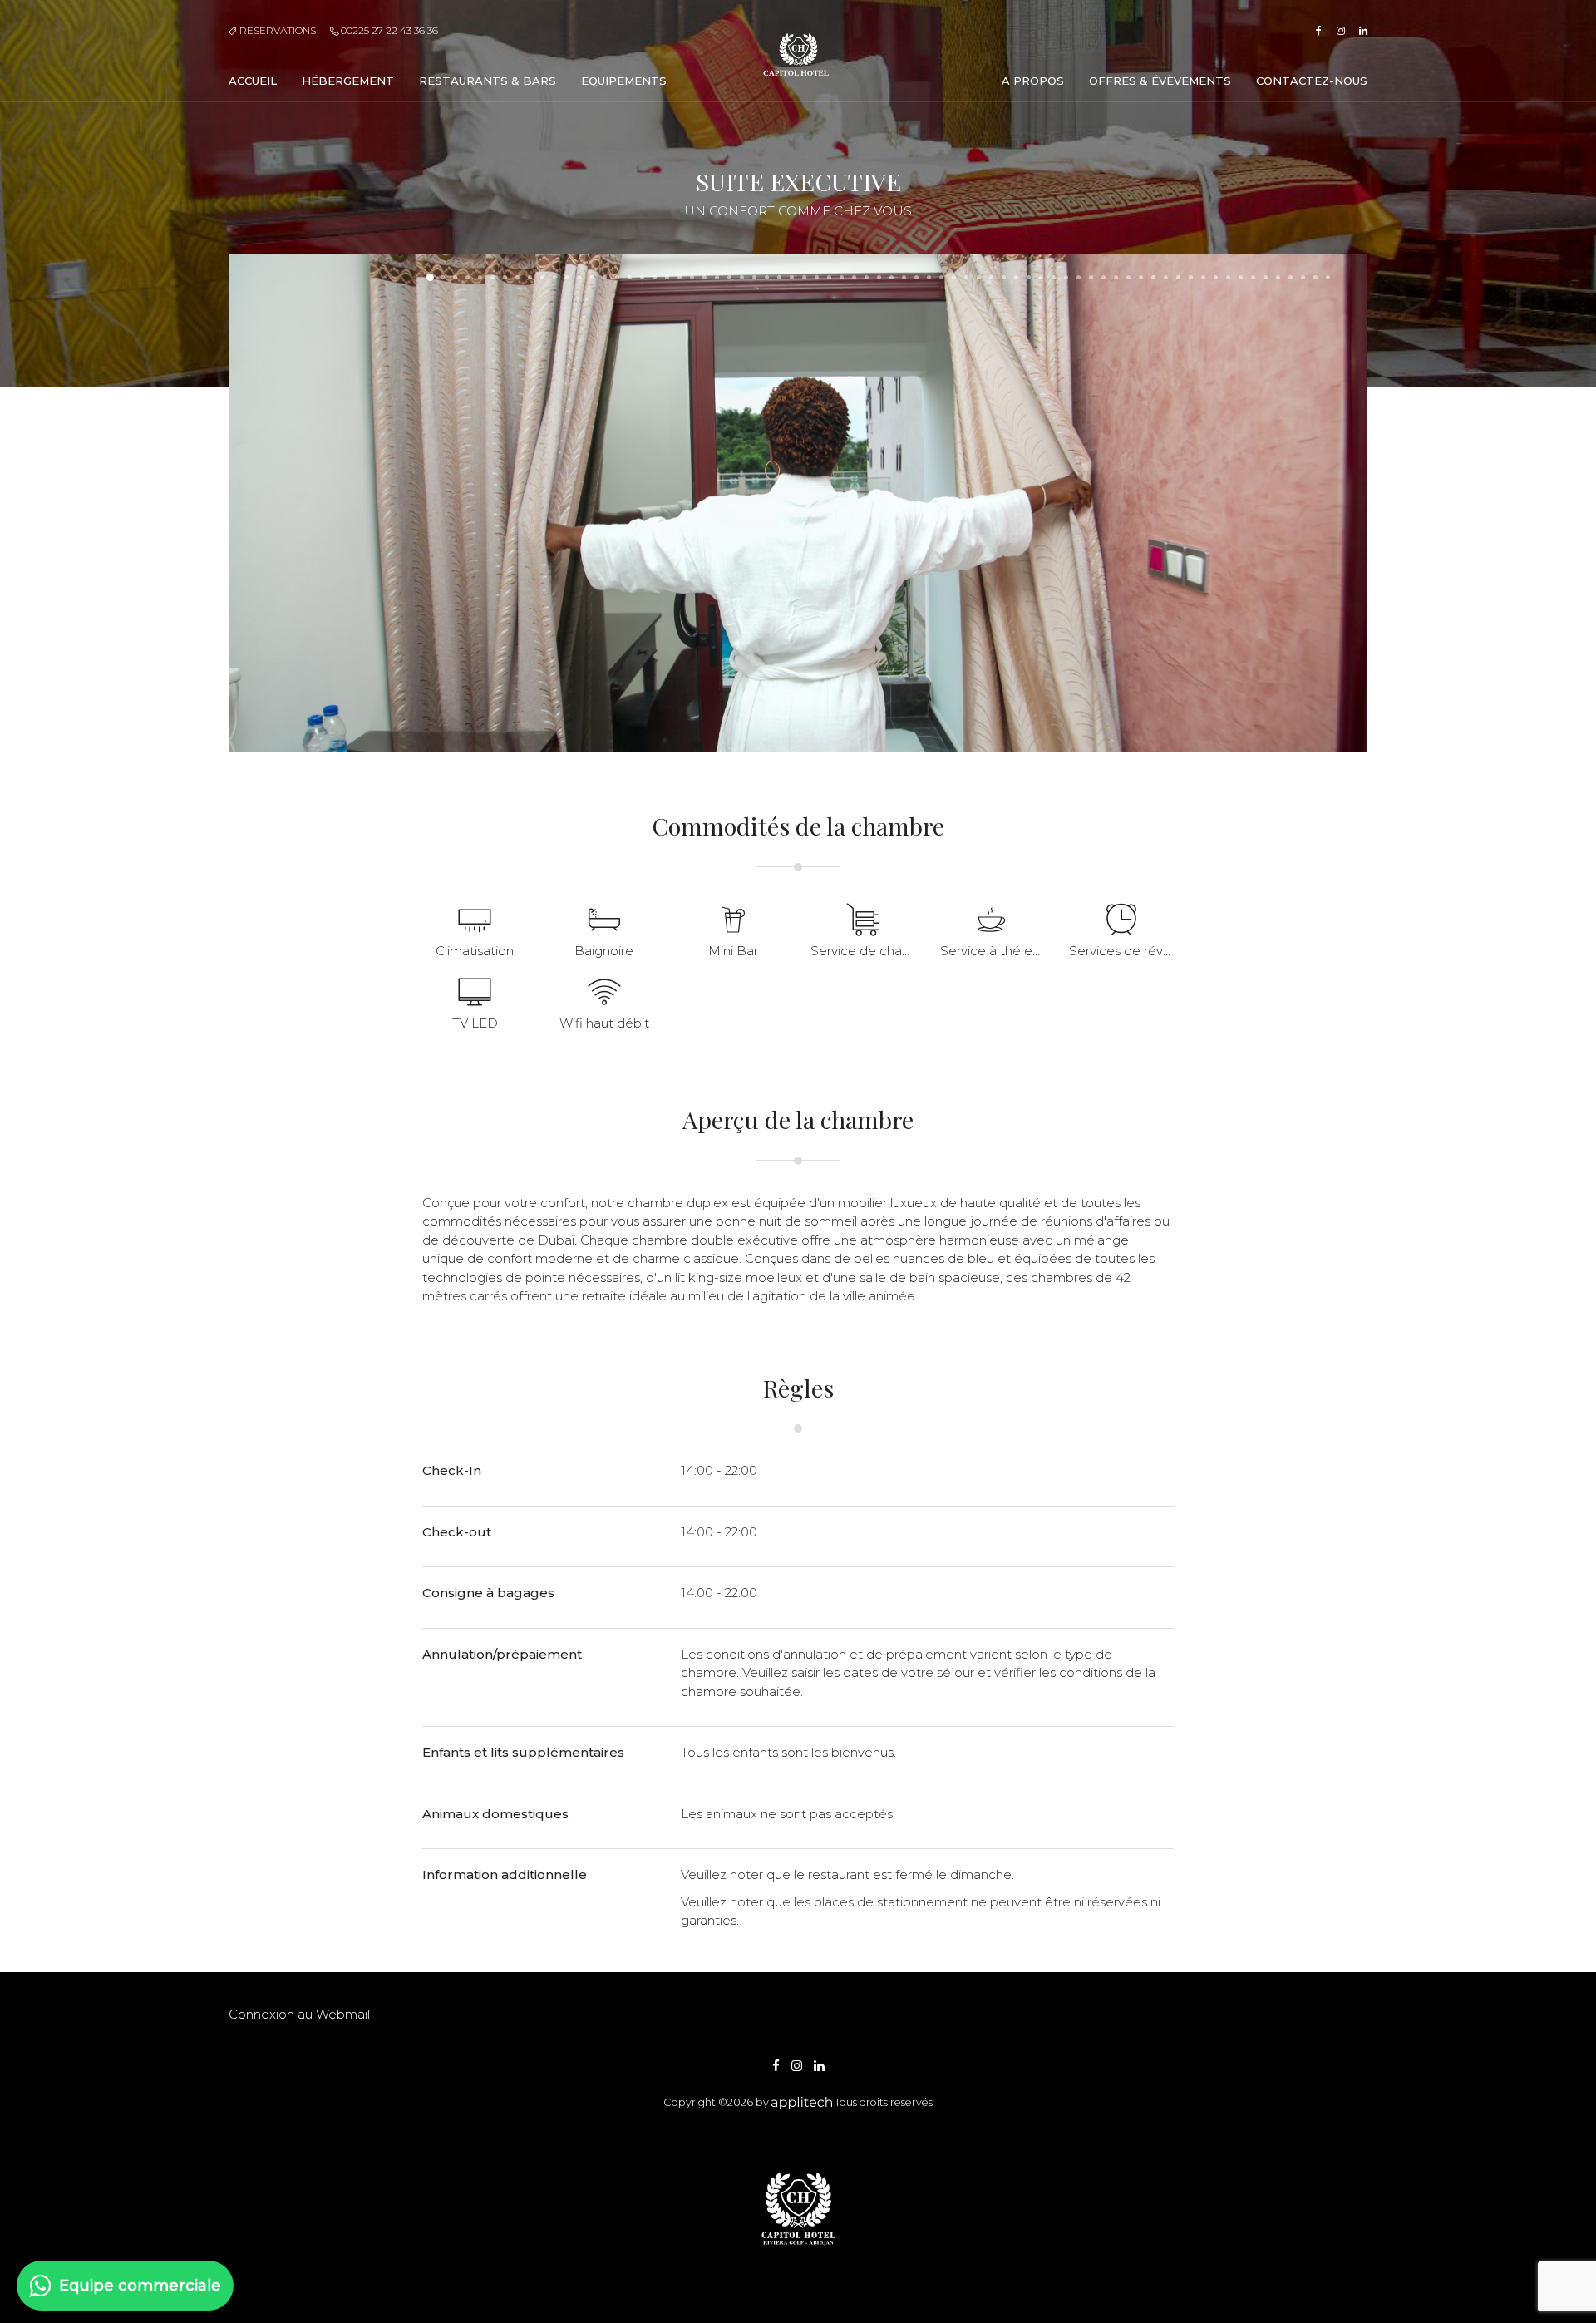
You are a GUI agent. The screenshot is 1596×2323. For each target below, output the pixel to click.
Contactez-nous (1312, 81)
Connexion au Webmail (299, 2014)
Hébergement (348, 81)
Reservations (276, 30)
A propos (1033, 81)
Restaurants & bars (488, 81)
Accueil (253, 81)
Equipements (624, 81)
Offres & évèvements (1160, 81)
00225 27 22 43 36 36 (388, 30)
